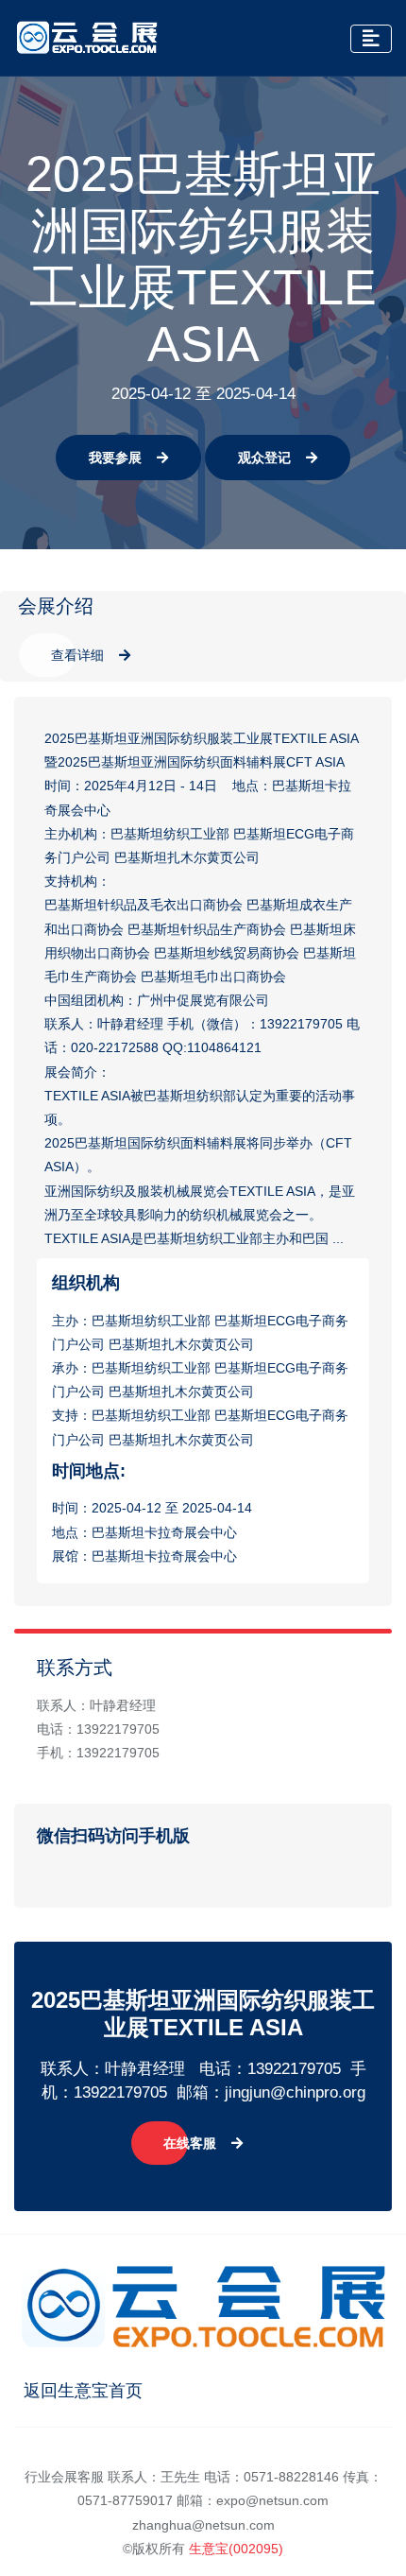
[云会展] (87, 38)
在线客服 (190, 2143)
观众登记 (264, 458)
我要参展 (115, 458)
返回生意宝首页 (83, 2391)
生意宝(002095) (236, 2549)
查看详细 (77, 655)
